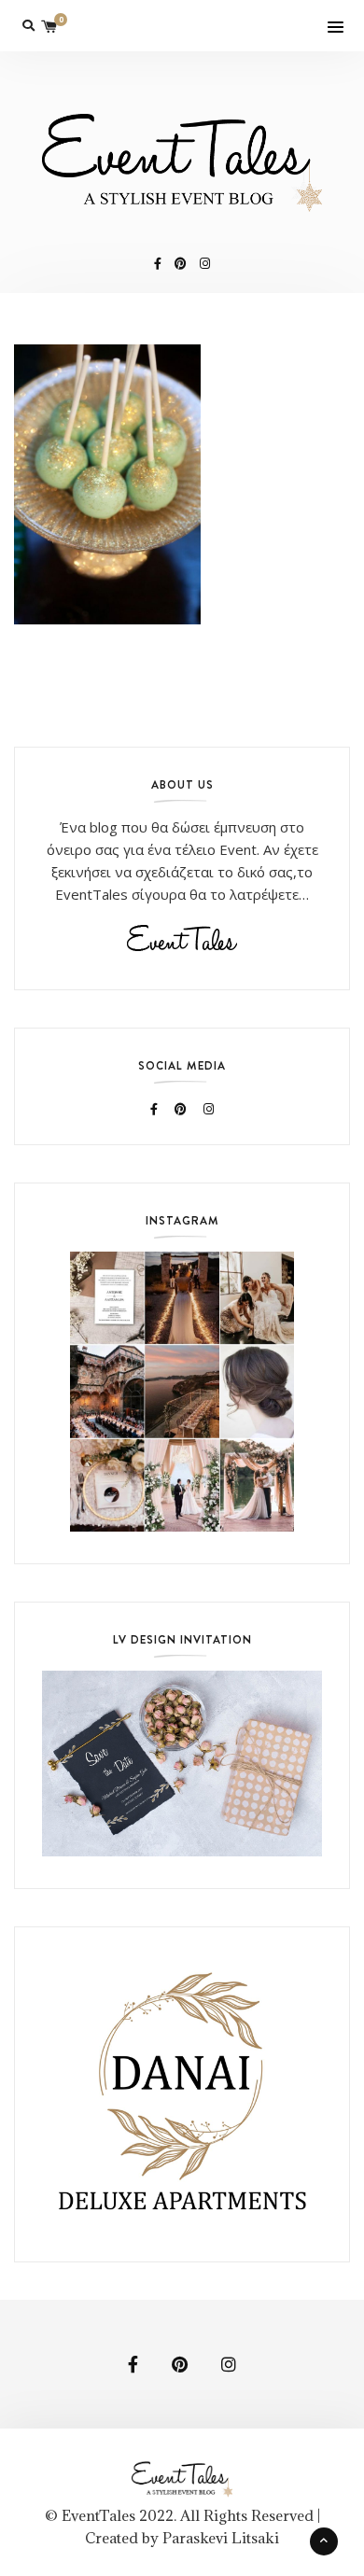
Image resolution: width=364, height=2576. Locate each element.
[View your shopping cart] (49, 26)
